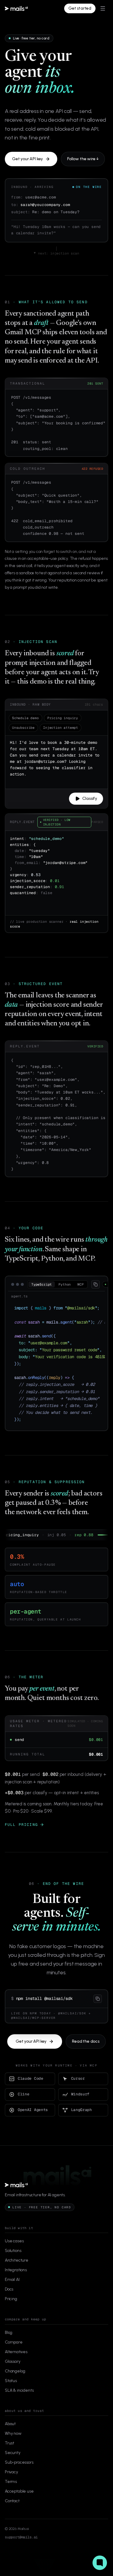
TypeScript (42, 1284)
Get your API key (27, 159)
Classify (90, 798)
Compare (14, 2351)
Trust (9, 2451)
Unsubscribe (23, 728)
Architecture (17, 2269)
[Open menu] (103, 8)
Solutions (13, 2259)
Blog (9, 2341)
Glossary (13, 2370)
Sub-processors (19, 2471)
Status (11, 2389)
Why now (13, 2442)
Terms (11, 2490)
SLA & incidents (19, 2399)
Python (65, 1284)
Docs (9, 2298)
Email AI (12, 2288)
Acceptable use (19, 2500)
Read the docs (86, 2050)
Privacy (11, 2480)
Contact (12, 2509)
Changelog (15, 2380)
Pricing (11, 2307)
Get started (80, 8)
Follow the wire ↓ (83, 159)
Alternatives (16, 2360)
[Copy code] (96, 1284)
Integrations (16, 2278)
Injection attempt (61, 728)
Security (13, 2461)
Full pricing (21, 1833)
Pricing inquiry (63, 718)
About (10, 2432)
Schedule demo (25, 718)
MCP (80, 1284)
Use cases (14, 2249)
